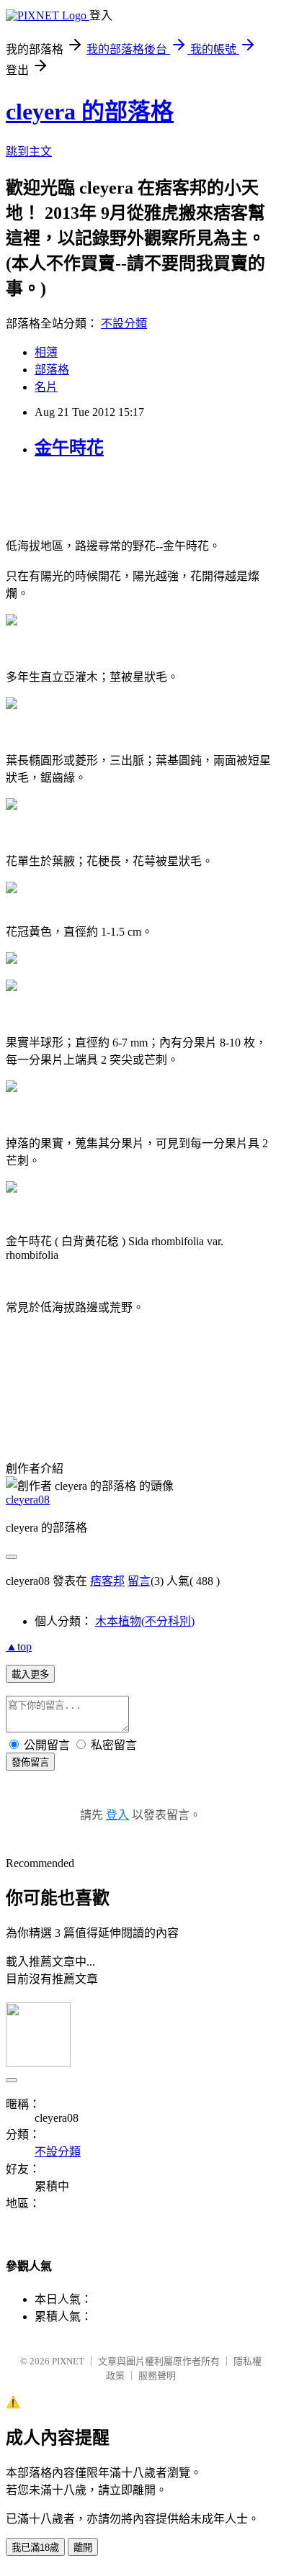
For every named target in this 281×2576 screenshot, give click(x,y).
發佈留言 (30, 1762)
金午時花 (69, 448)
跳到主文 (29, 152)
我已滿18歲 (35, 2548)
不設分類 (124, 324)
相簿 (46, 352)
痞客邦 (107, 1581)
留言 (139, 1581)
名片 (46, 387)
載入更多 (30, 1675)
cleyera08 (28, 1500)
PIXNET (68, 2361)
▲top (19, 1646)
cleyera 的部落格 (90, 112)
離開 (83, 2548)
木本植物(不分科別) (145, 1621)
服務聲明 (157, 2376)
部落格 (52, 370)
